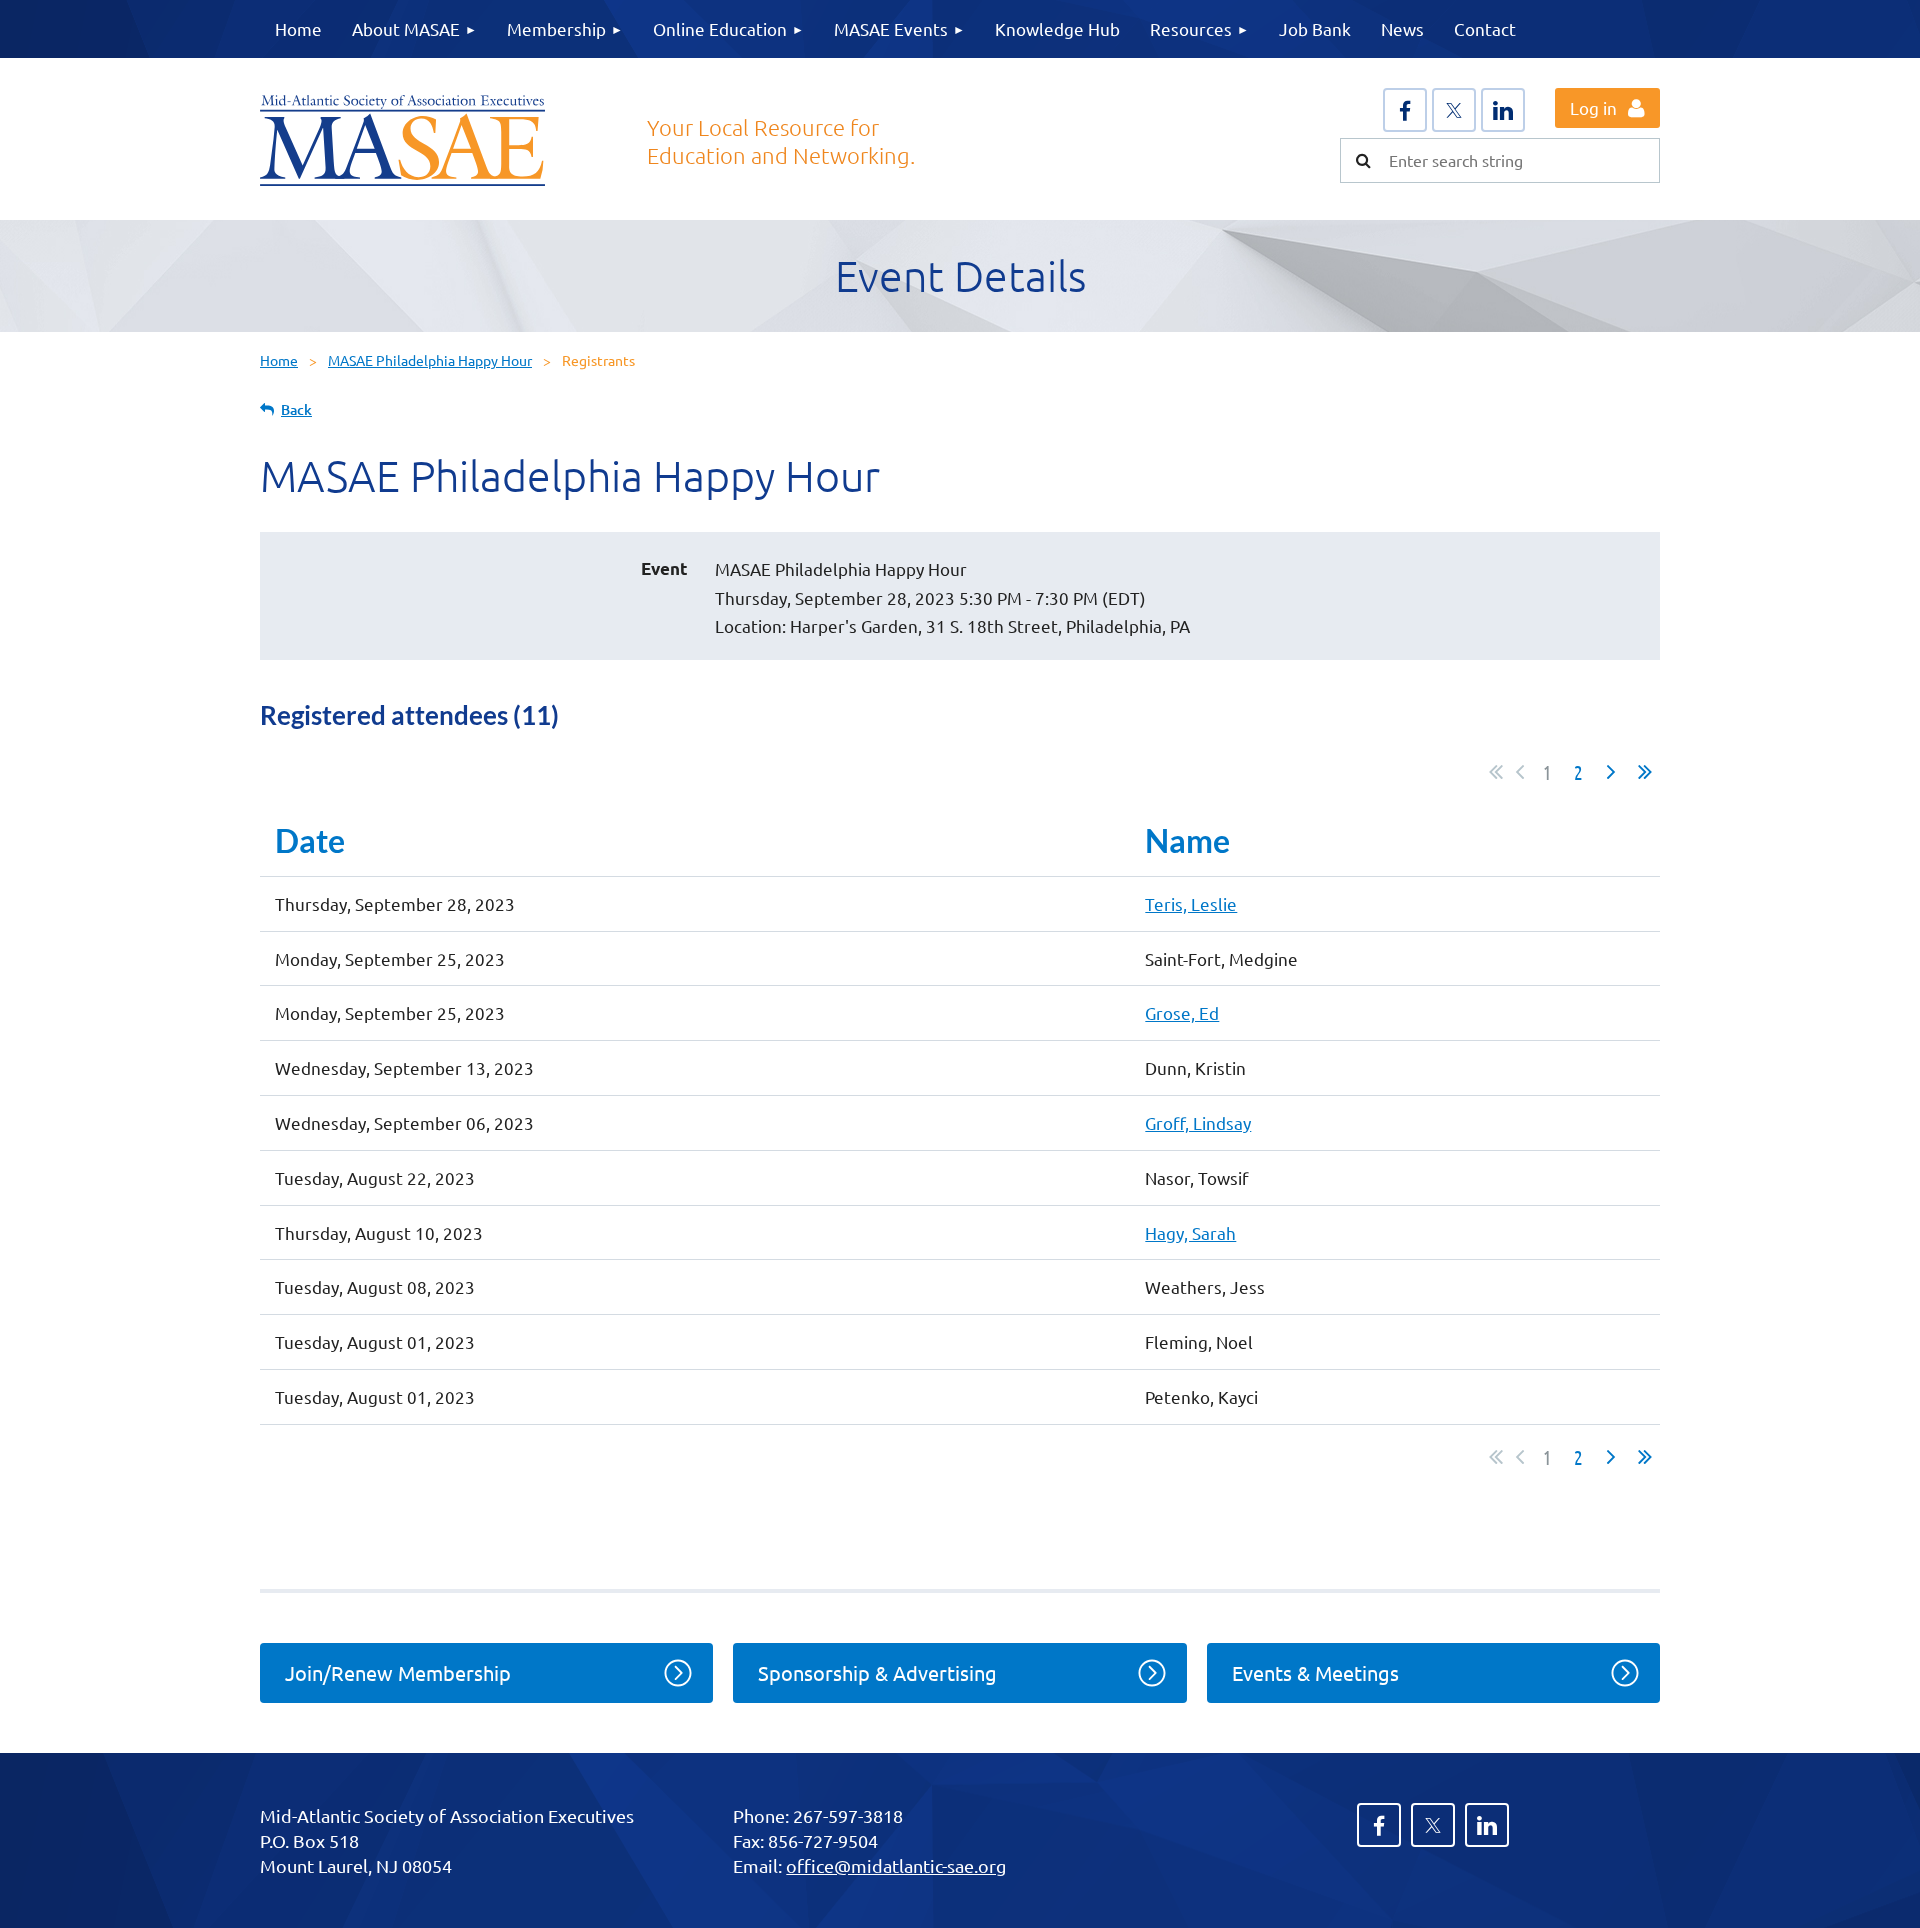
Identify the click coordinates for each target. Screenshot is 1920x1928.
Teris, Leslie (1191, 903)
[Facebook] (1405, 110)
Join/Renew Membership (398, 1672)
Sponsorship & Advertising (877, 1672)
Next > (1611, 772)
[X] (1454, 110)
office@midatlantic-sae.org (896, 1865)
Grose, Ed (1182, 1012)
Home (279, 360)
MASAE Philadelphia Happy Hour (430, 360)
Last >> (1645, 772)
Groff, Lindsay (1198, 1122)
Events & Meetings (1315, 1672)
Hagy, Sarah (1190, 1232)
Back (296, 409)
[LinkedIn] (1503, 110)
